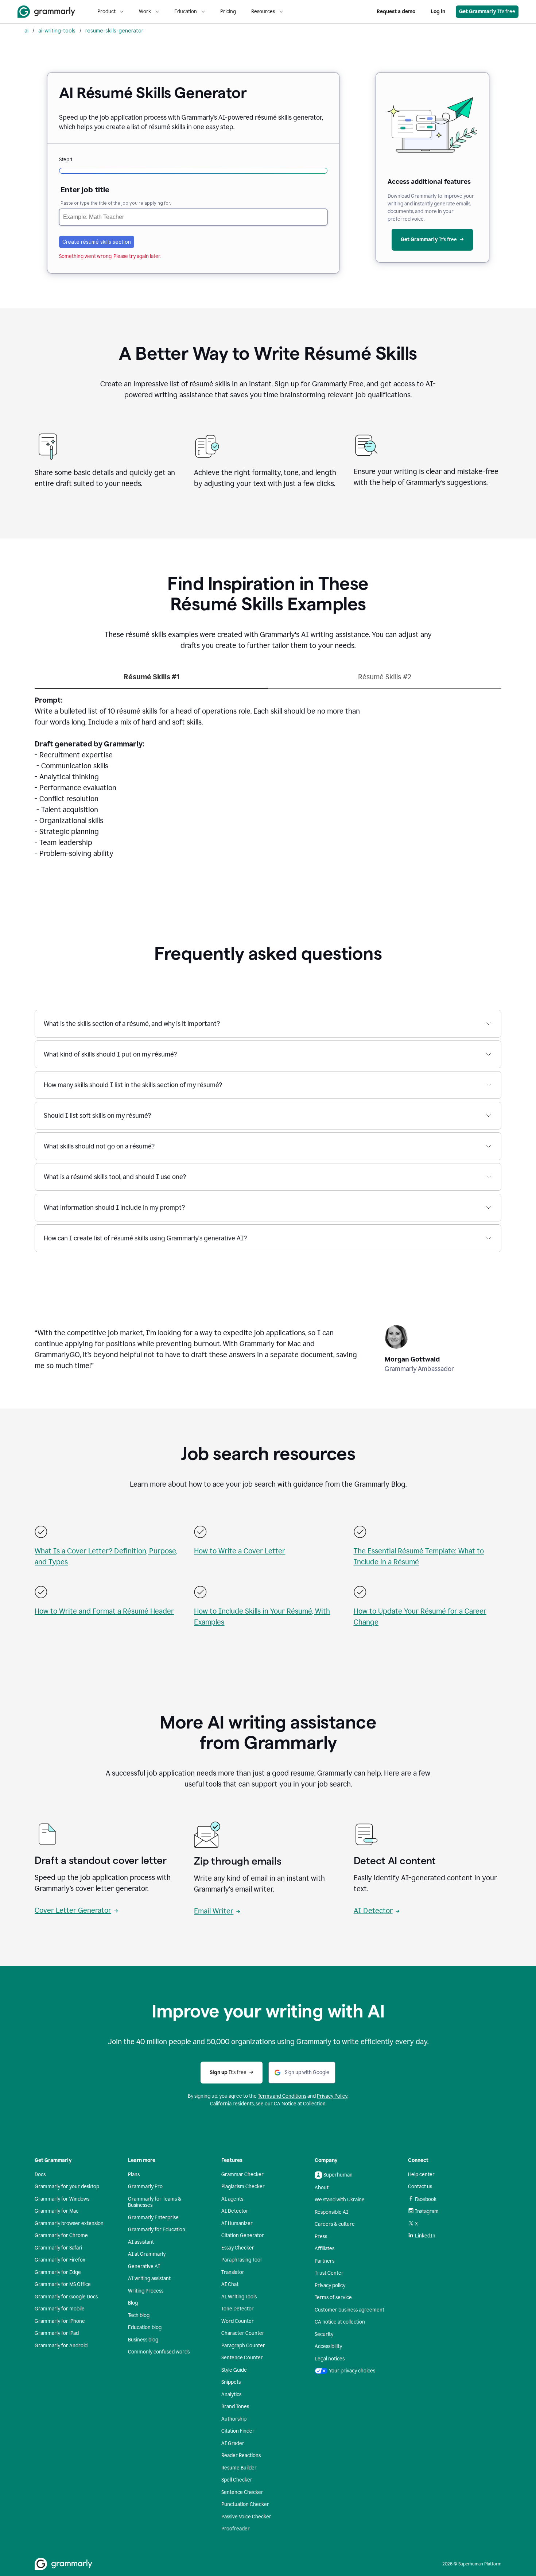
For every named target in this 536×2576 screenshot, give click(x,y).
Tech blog (139, 2315)
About (322, 2188)
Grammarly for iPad (57, 2333)
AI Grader (233, 2443)
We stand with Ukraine (340, 2200)
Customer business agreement (349, 2310)
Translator (233, 2272)
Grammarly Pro (145, 2187)
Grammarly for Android (61, 2346)
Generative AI (144, 2266)
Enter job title (85, 190)
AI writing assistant (149, 2278)
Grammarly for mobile (60, 2309)
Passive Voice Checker (246, 2517)
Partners (325, 2261)
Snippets (231, 2382)
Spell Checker (237, 2480)
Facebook (426, 2199)
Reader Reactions (241, 2455)
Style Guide (234, 2370)
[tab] (151, 680)
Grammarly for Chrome (61, 2235)
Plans (134, 2175)
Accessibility (328, 2346)
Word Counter (238, 2321)
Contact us (420, 2187)
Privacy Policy (332, 2096)
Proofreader (236, 2529)
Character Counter (243, 2333)
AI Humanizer (237, 2223)
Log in (438, 11)
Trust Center (329, 2273)
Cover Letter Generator (73, 1910)
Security (324, 2334)
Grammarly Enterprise (153, 2218)
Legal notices (330, 2359)
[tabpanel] (268, 781)
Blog (133, 2303)
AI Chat (230, 2284)
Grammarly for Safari (58, 2248)
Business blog (143, 2340)
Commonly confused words (159, 2352)
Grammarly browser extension (69, 2223)
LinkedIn (425, 2236)
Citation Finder (238, 2431)
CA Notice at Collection (300, 2104)
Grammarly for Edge (58, 2272)
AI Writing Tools (239, 2297)
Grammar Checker (242, 2175)
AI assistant (141, 2242)
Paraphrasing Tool (241, 2260)
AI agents (232, 2199)
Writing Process (146, 2291)
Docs (40, 2175)
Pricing (228, 11)
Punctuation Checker (245, 2504)
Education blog (145, 2327)
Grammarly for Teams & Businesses (155, 2202)
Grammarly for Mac (57, 2211)
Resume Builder (239, 2468)
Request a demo (396, 11)
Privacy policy (330, 2285)
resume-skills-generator (114, 30)
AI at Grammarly (147, 2254)
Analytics (231, 2395)
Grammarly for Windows (62, 2199)
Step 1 (66, 160)
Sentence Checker (242, 2492)
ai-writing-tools (57, 30)
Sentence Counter (242, 2358)
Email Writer (214, 1911)
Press (321, 2237)
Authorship (234, 2419)
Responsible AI (331, 2212)
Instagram (427, 2211)
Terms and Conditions (282, 2096)
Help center (421, 2175)
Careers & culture (335, 2224)
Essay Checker (238, 2248)
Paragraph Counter (243, 2346)
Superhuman (338, 2175)
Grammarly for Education (157, 2230)
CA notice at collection (340, 2322)
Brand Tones (235, 2407)
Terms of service (333, 2297)
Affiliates (325, 2249)
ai (26, 30)
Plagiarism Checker (243, 2187)
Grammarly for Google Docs (66, 2297)
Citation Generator (243, 2235)
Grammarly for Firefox (60, 2260)
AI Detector (373, 1911)
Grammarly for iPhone (60, 2321)
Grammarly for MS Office (63, 2284)
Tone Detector (238, 2309)
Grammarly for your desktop (67, 2187)
